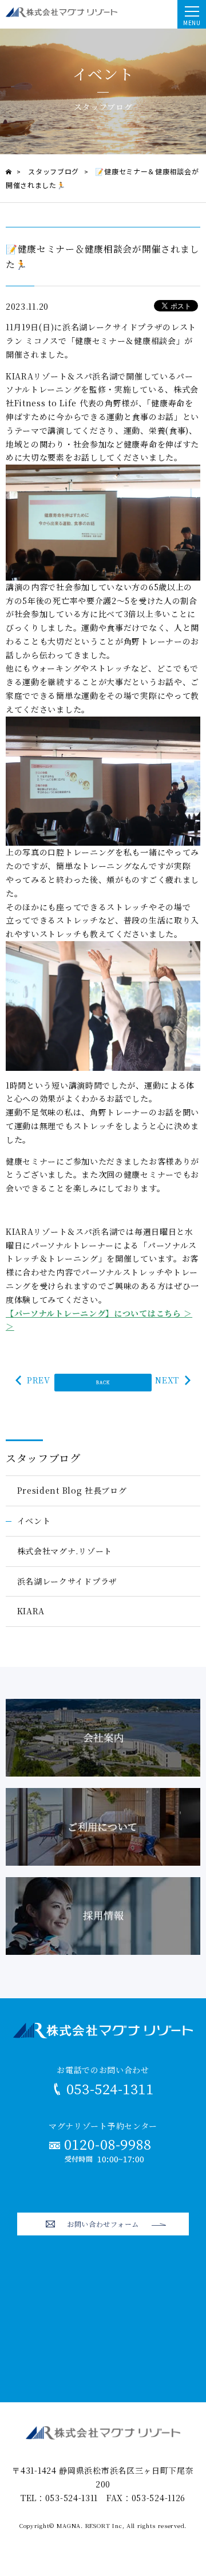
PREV (39, 1380)
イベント (34, 1521)
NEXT (167, 1380)
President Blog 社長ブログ (72, 1490)
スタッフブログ (43, 1458)
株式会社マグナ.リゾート (65, 1551)
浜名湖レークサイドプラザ (67, 1581)
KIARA (31, 1611)
